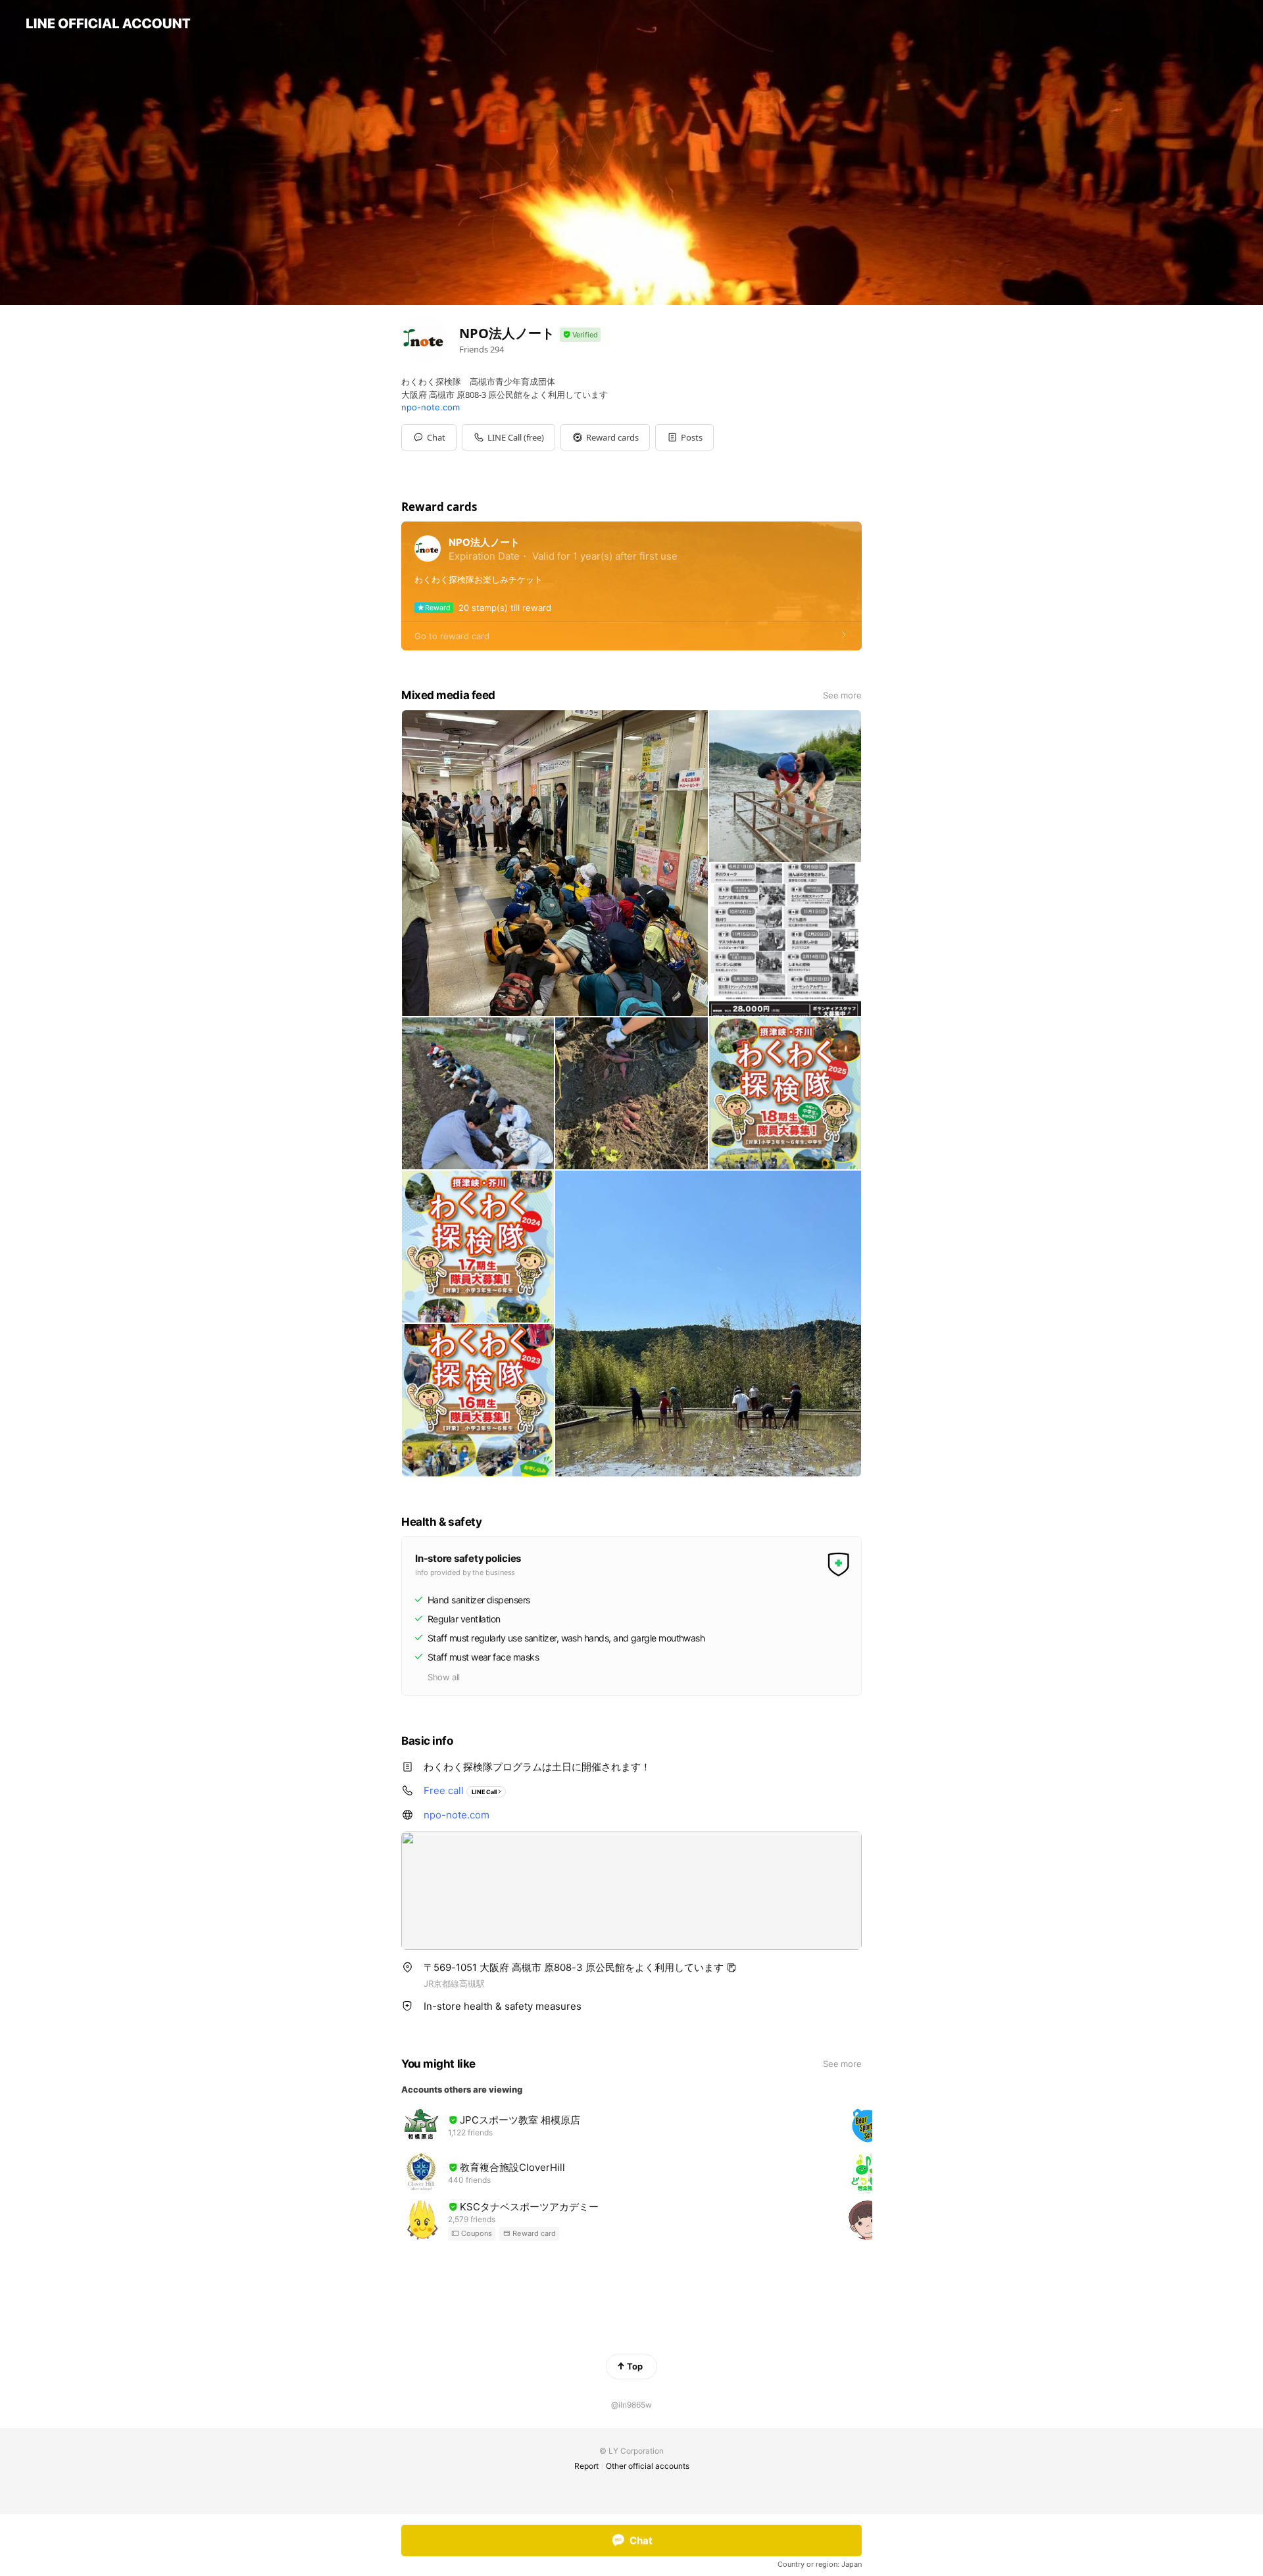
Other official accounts (648, 2466)
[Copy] (731, 1968)
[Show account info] (580, 335)
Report (586, 2466)
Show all (444, 1677)
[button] (605, 437)
